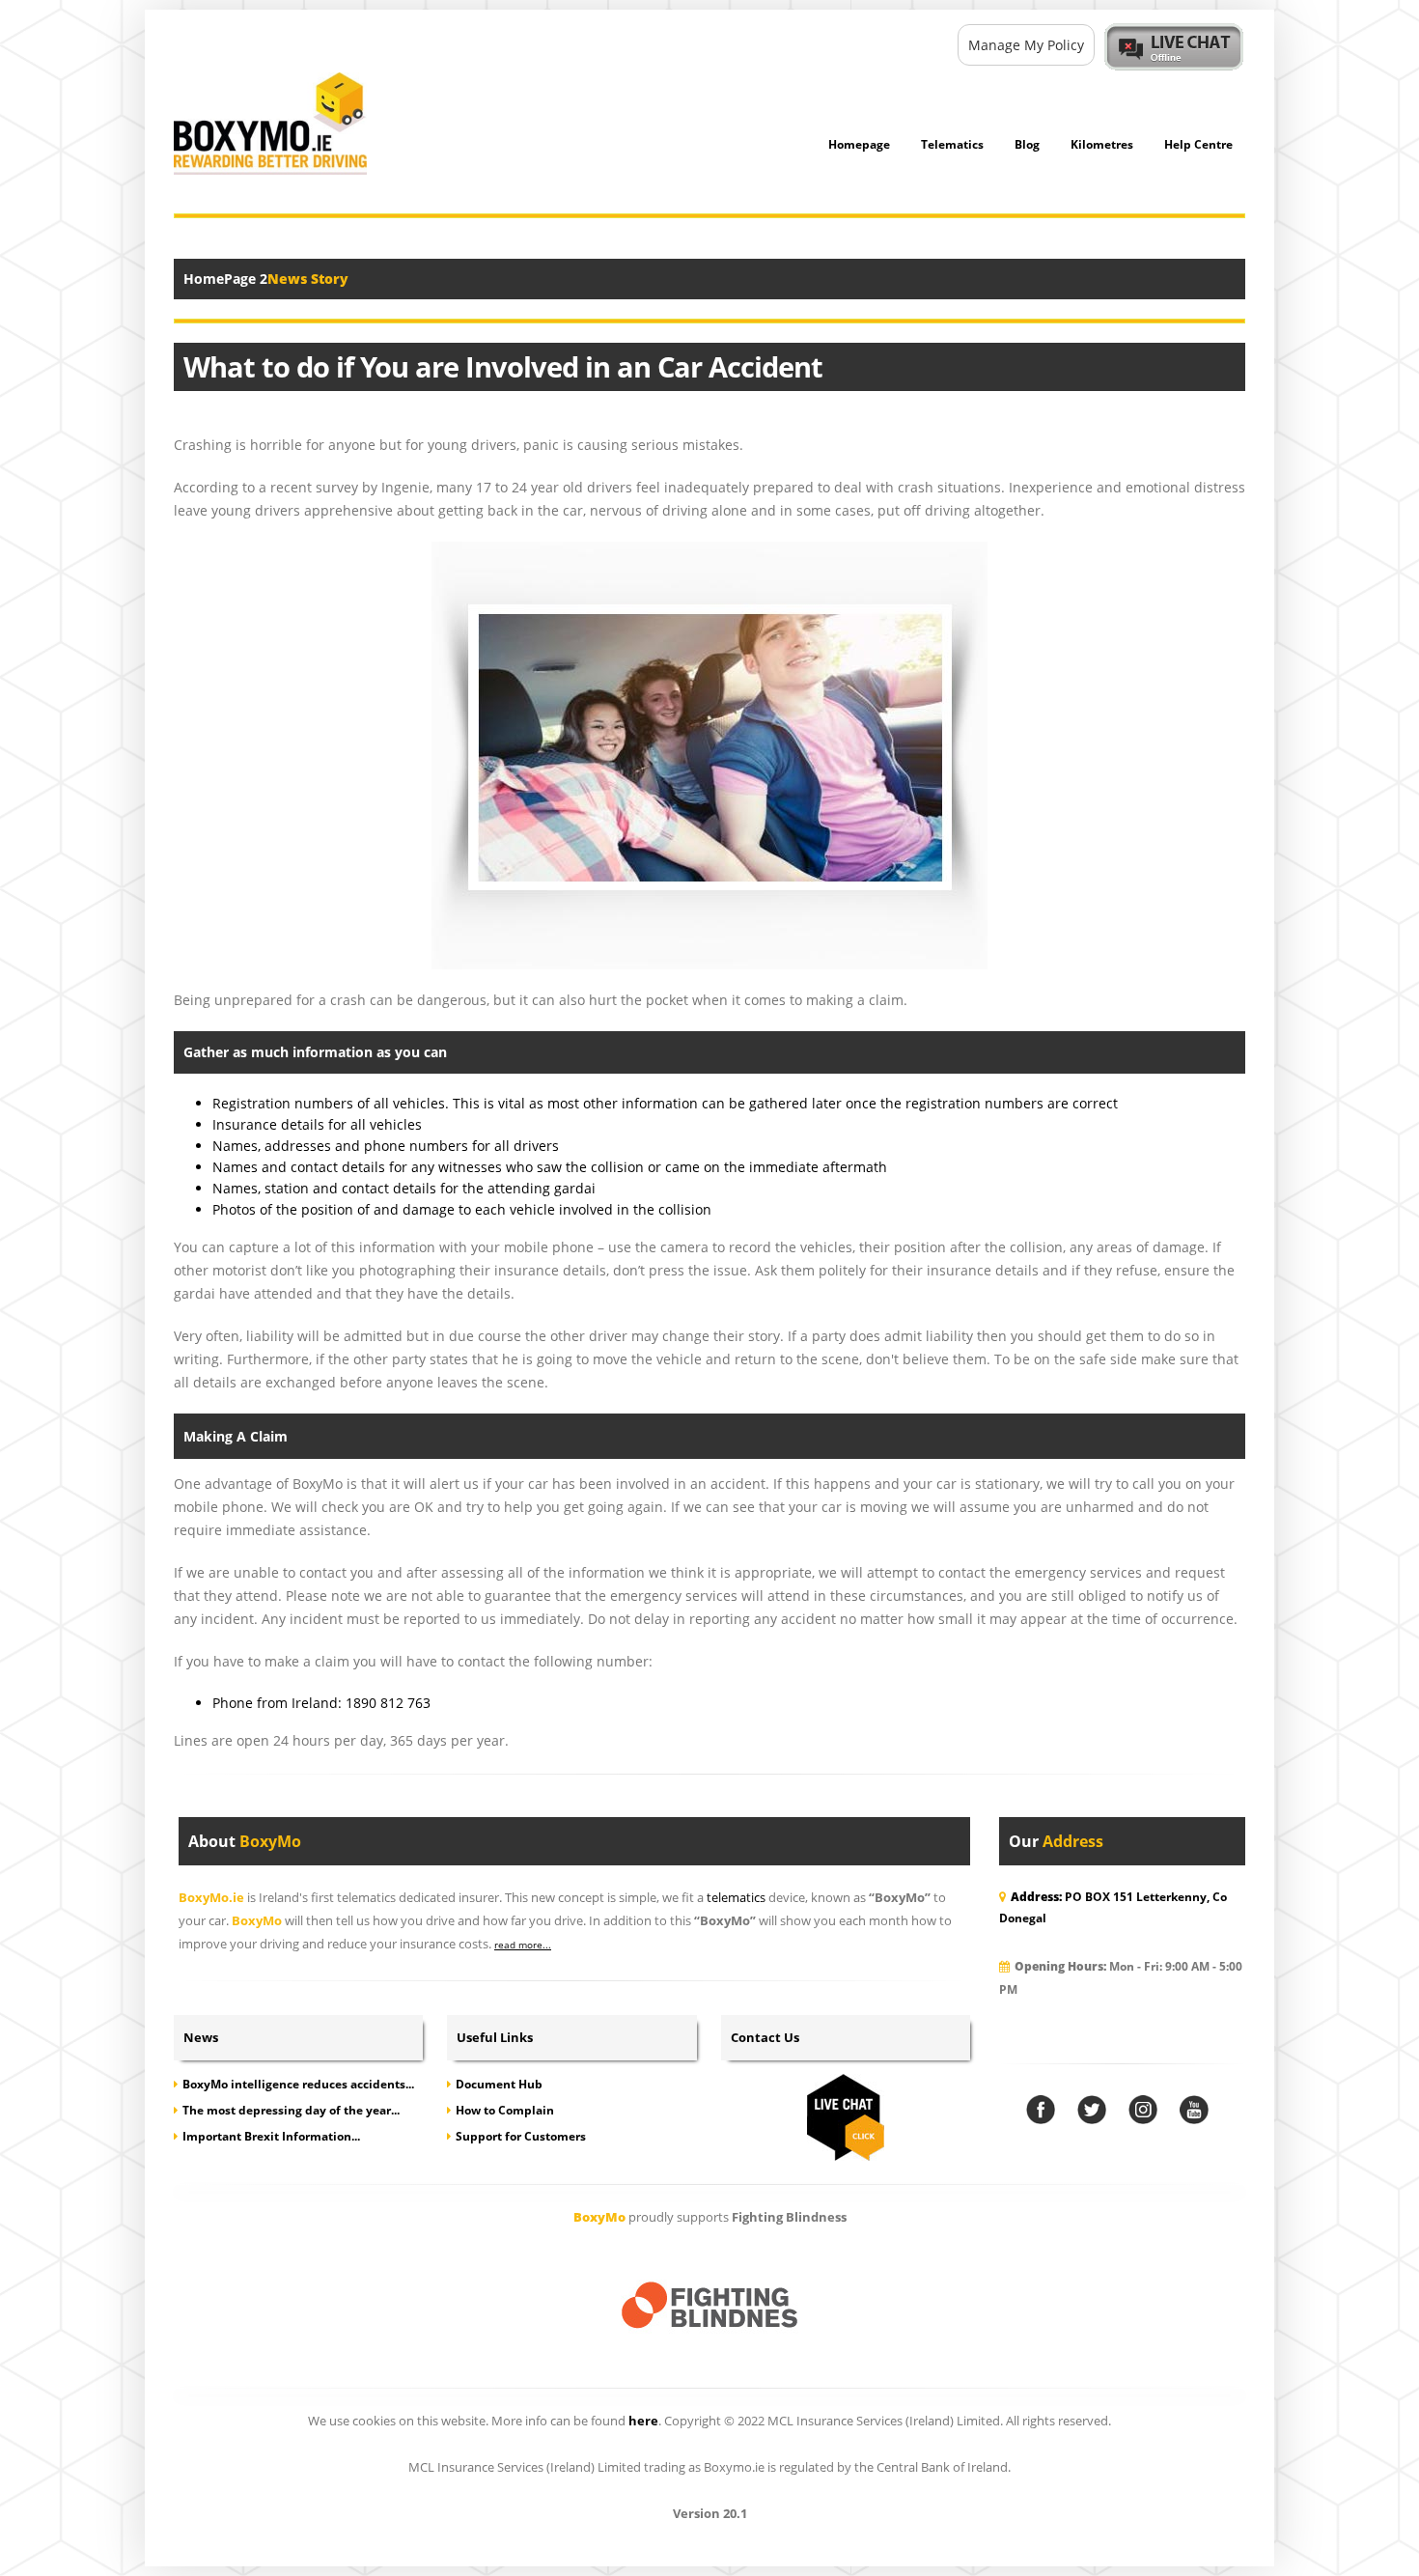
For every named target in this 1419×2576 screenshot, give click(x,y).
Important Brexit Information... (271, 2136)
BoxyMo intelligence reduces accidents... (298, 2084)
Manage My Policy (1026, 45)
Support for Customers (521, 2136)
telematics (736, 1898)
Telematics (952, 144)
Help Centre (1198, 144)
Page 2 (246, 279)
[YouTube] (1194, 2110)
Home (204, 279)
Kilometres (1102, 144)
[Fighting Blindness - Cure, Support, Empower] (709, 2306)
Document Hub (499, 2084)
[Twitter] (1092, 2110)
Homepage (859, 144)
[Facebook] (1041, 2110)
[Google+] (1143, 2110)
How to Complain (505, 2110)
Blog (1027, 144)
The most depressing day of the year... (291, 2110)
